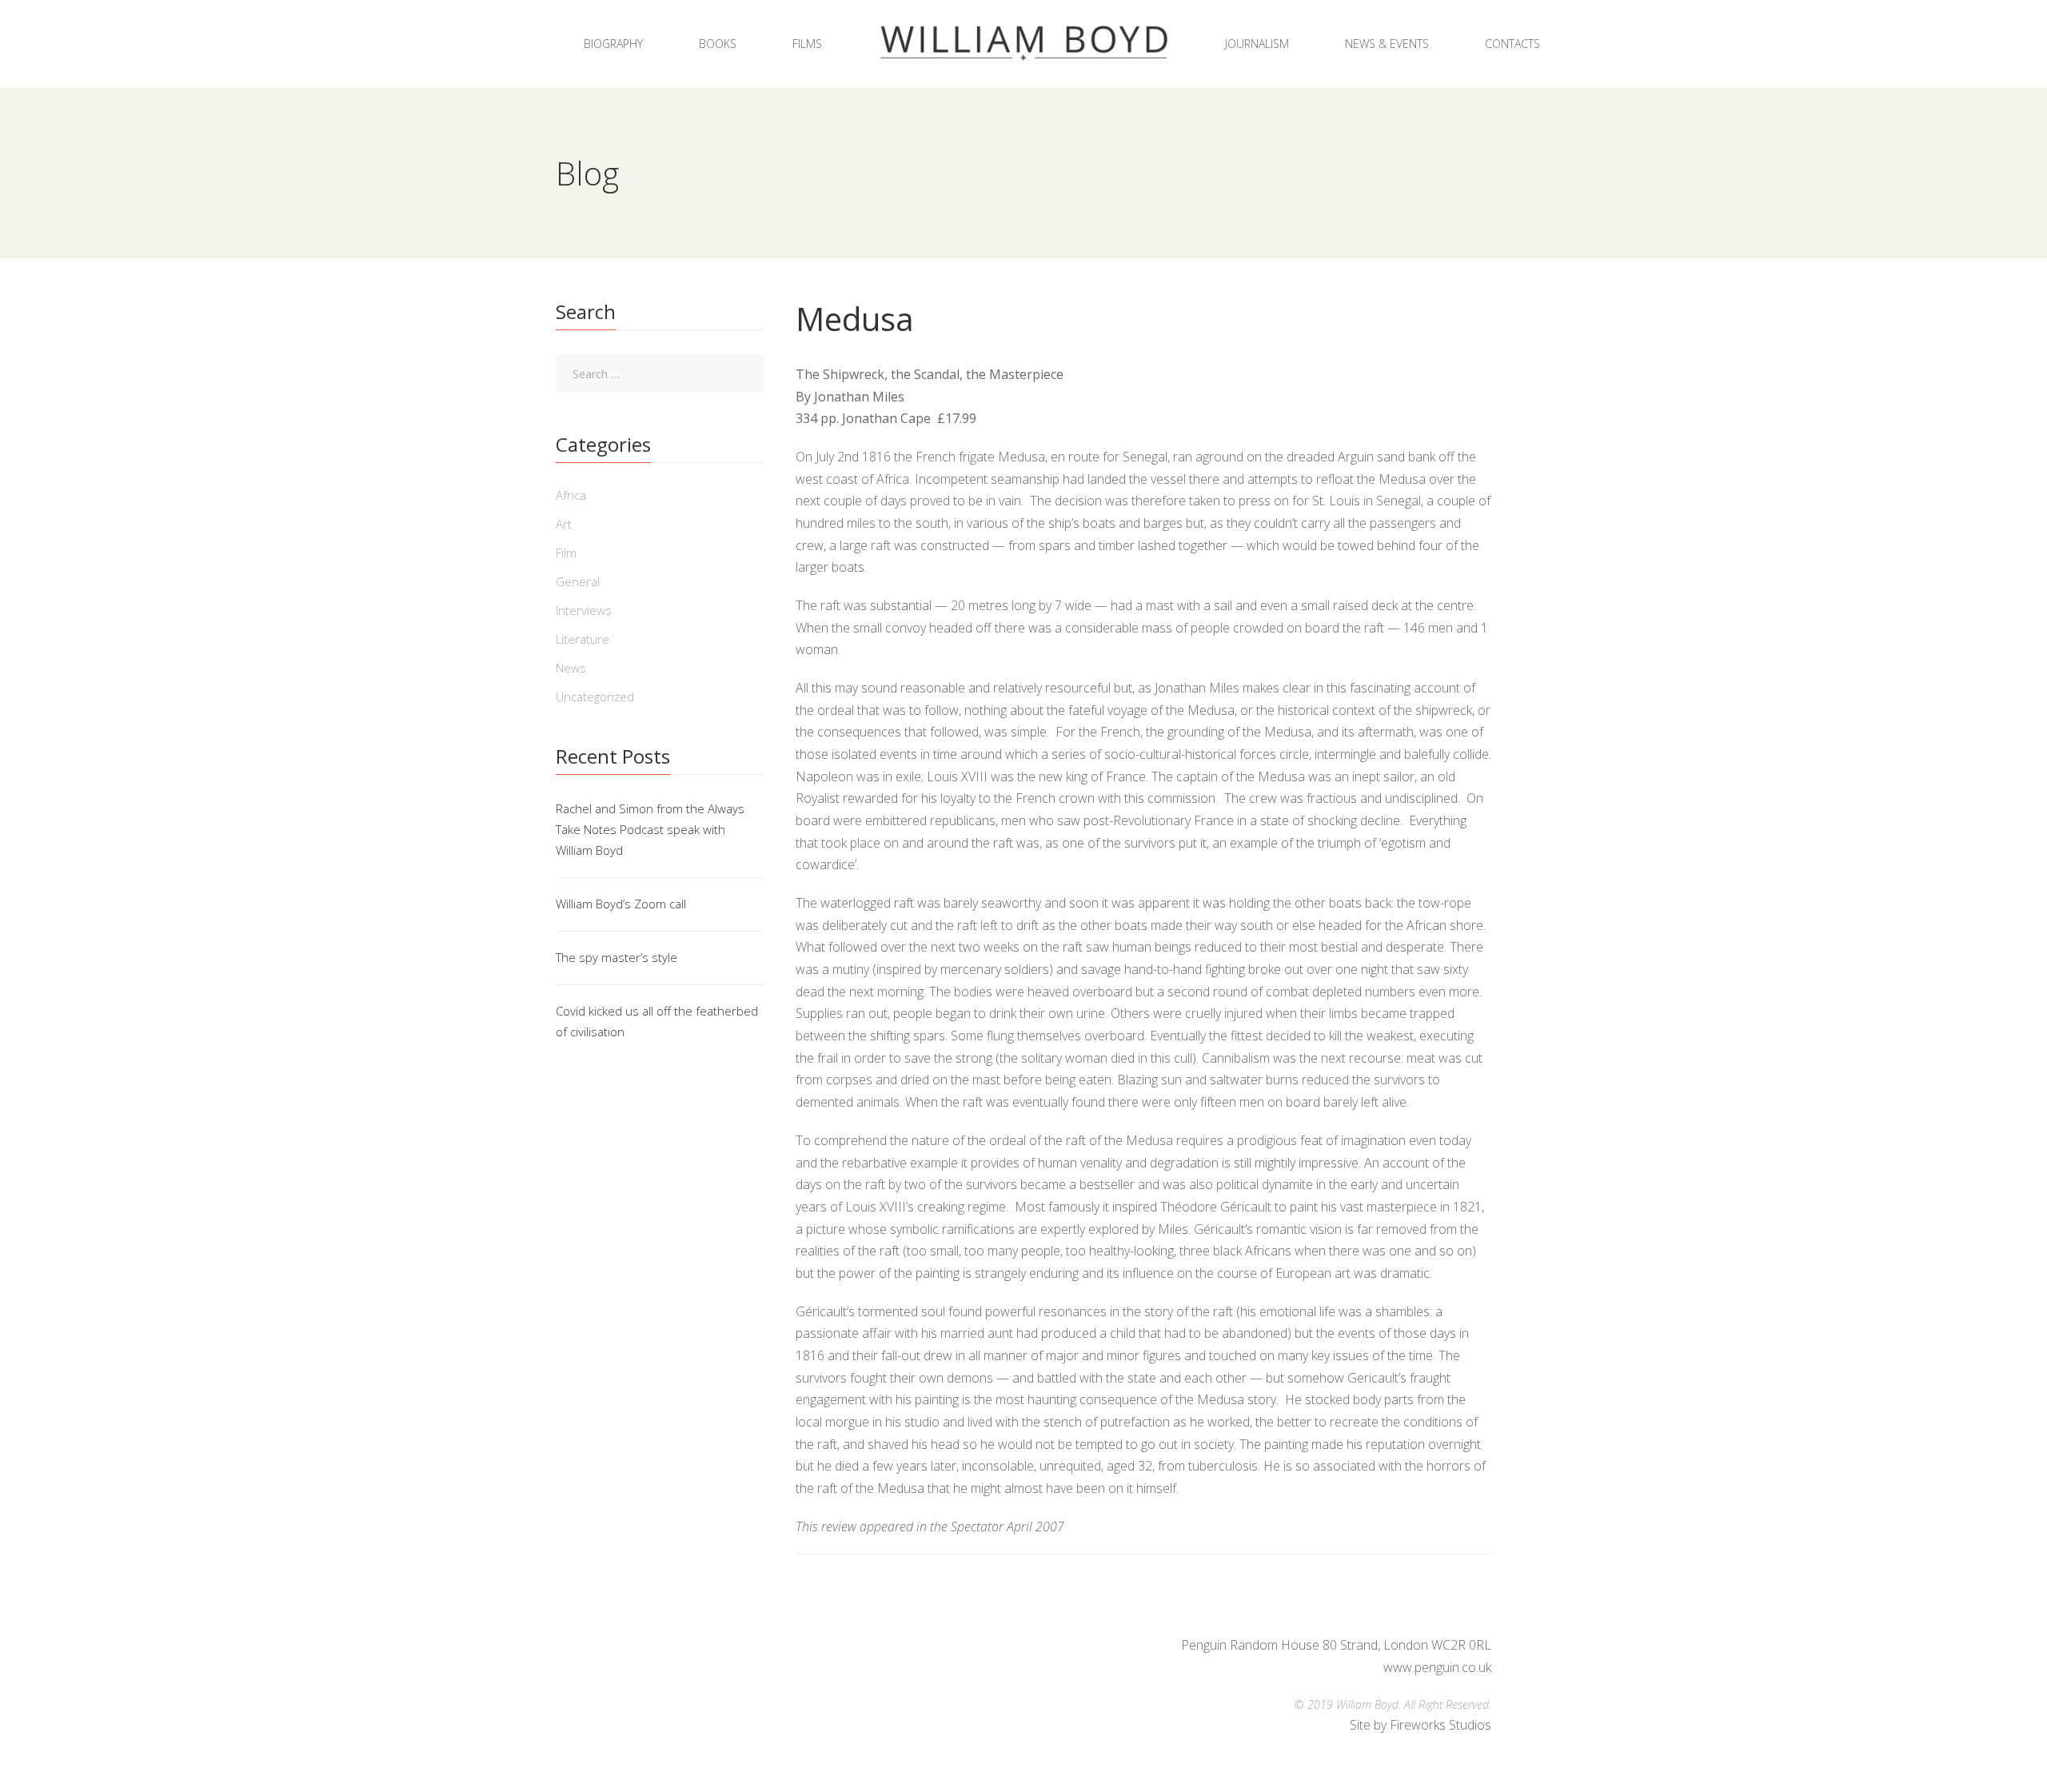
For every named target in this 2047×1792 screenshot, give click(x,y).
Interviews (584, 610)
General (578, 581)
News (571, 668)
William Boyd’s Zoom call (621, 904)
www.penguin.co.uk (1437, 1667)
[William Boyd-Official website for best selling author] (1023, 44)
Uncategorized (595, 696)
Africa (571, 495)
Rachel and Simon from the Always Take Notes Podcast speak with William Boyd (650, 829)
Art (564, 524)
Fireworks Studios (1440, 1725)
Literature (583, 639)
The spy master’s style (616, 957)
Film (566, 553)
